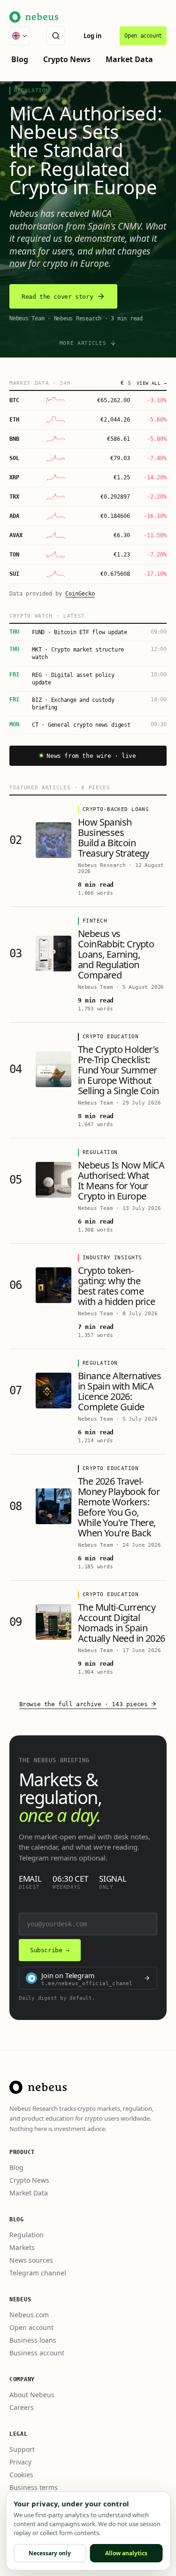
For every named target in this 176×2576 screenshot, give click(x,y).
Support (22, 2449)
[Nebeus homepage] (34, 17)
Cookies (21, 2475)
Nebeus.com (29, 2315)
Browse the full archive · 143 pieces (84, 1704)
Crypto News (67, 59)
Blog (20, 59)
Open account (143, 36)
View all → (152, 383)
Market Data (129, 59)
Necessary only (50, 2553)
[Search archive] (56, 36)
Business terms (34, 2487)
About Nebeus (32, 2395)
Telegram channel (38, 2273)
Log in (93, 36)
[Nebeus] (38, 2087)
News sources (31, 2260)
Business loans (33, 2340)
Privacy (20, 2462)
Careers (22, 2407)
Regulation (27, 2235)
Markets (22, 2247)
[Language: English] (20, 36)
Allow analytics (126, 2553)
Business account (37, 2353)
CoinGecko (80, 594)
